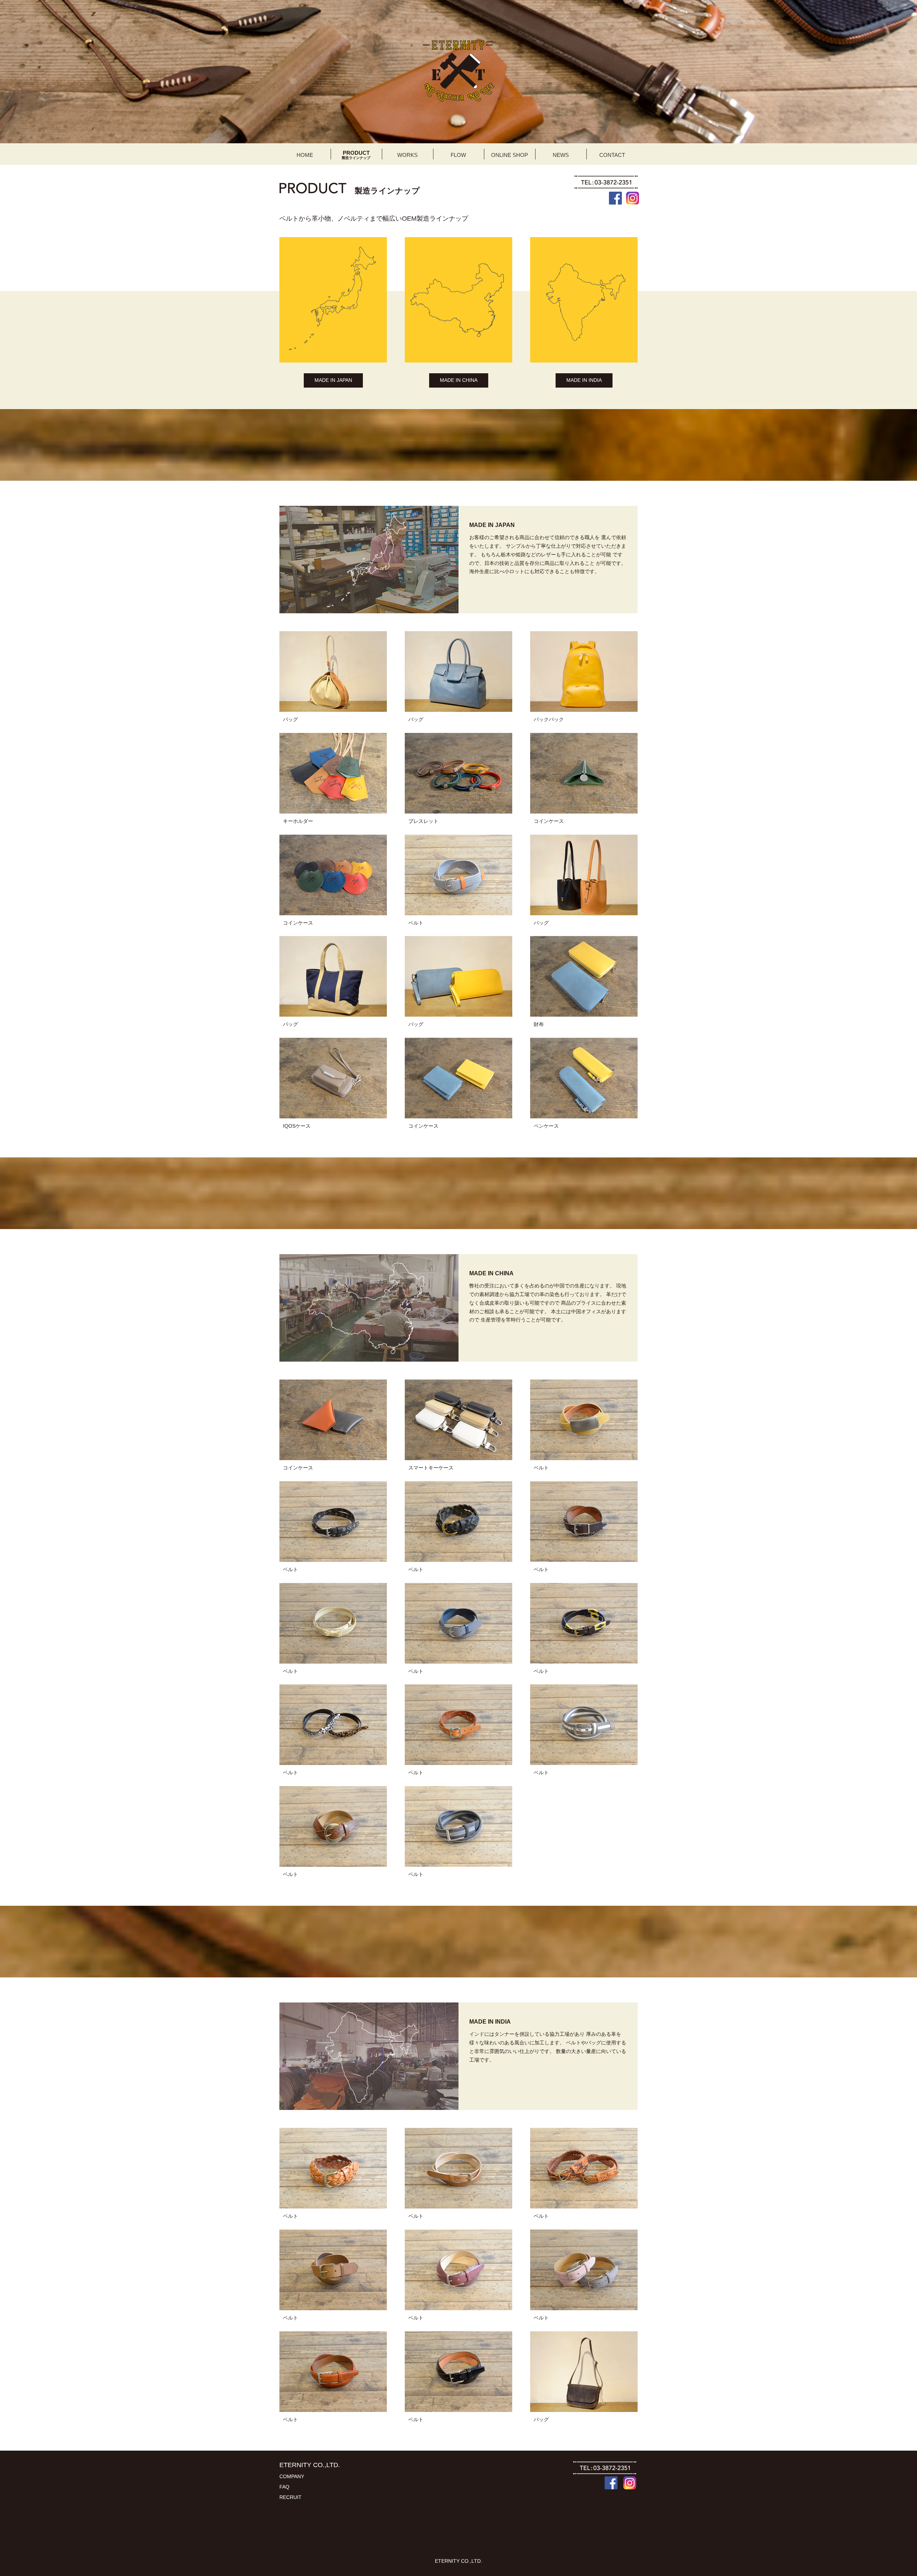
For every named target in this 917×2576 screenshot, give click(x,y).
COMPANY (292, 2476)
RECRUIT (291, 2497)
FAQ (284, 2487)
